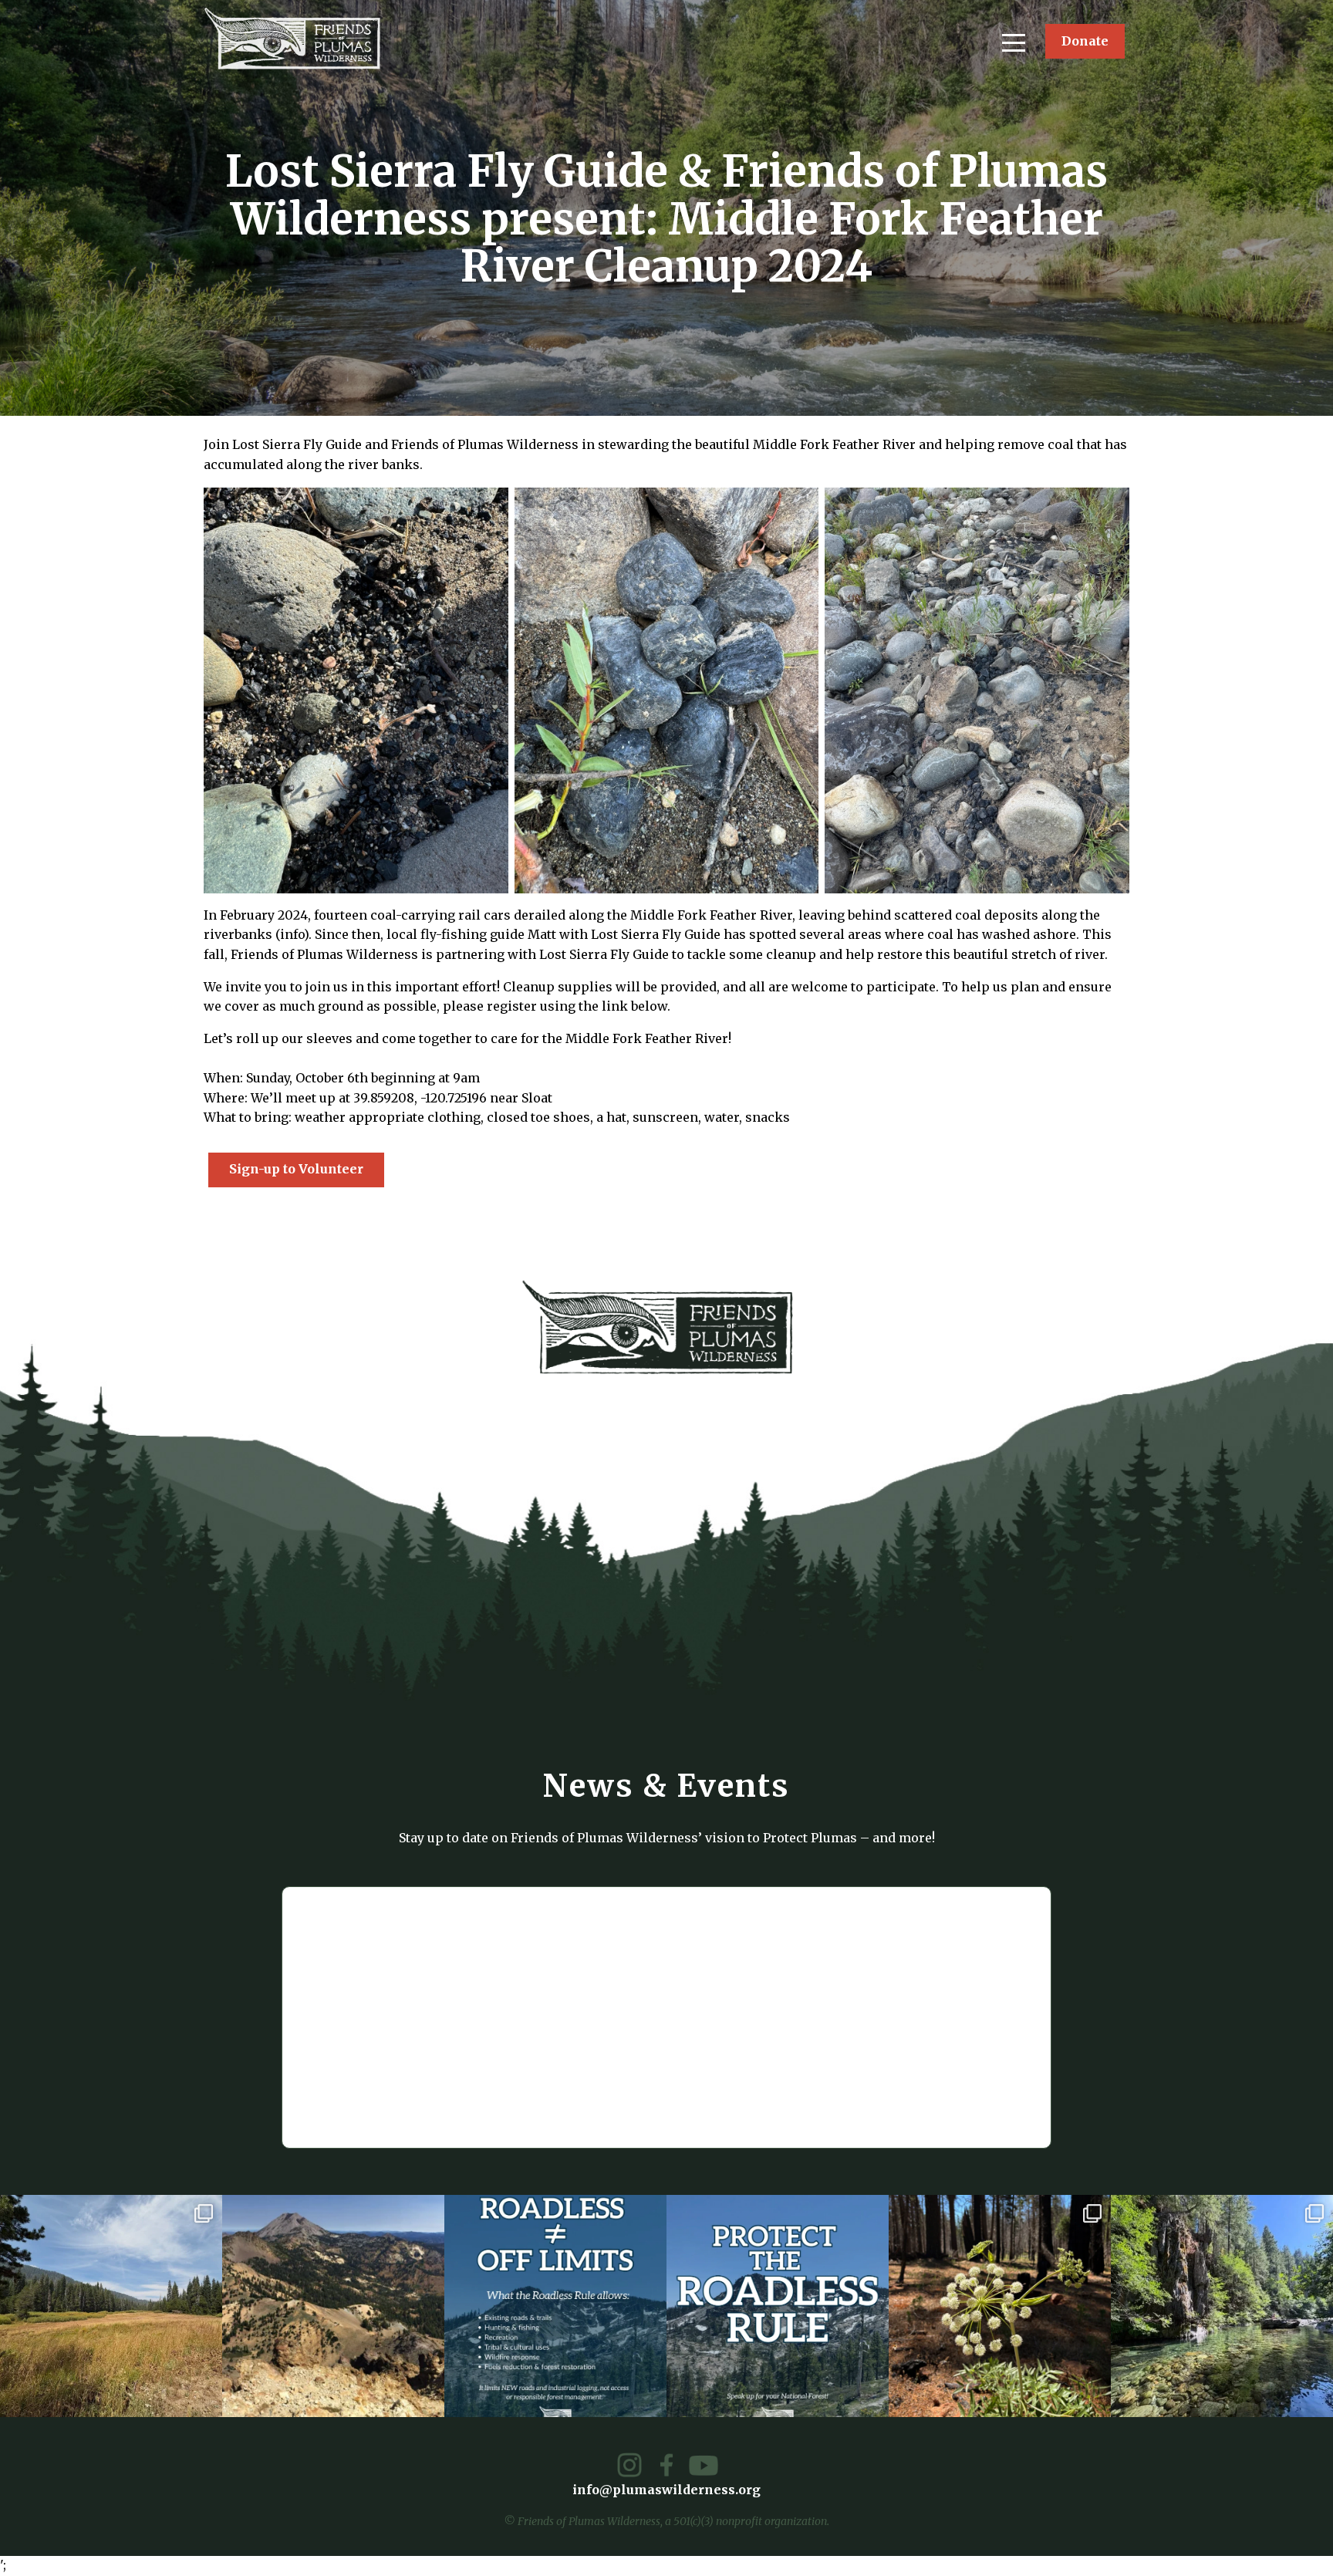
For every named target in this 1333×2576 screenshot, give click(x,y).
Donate (1085, 41)
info (292, 934)
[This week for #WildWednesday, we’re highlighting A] (1000, 2306)
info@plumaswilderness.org (666, 2490)
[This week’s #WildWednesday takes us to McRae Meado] (111, 2306)
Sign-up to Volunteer (296, 1169)
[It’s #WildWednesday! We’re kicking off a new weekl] (1222, 2306)
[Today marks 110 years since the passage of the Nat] (333, 2306)
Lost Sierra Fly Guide (656, 934)
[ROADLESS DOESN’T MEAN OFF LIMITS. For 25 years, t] (555, 2306)
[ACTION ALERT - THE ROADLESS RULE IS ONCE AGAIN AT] (778, 2306)
